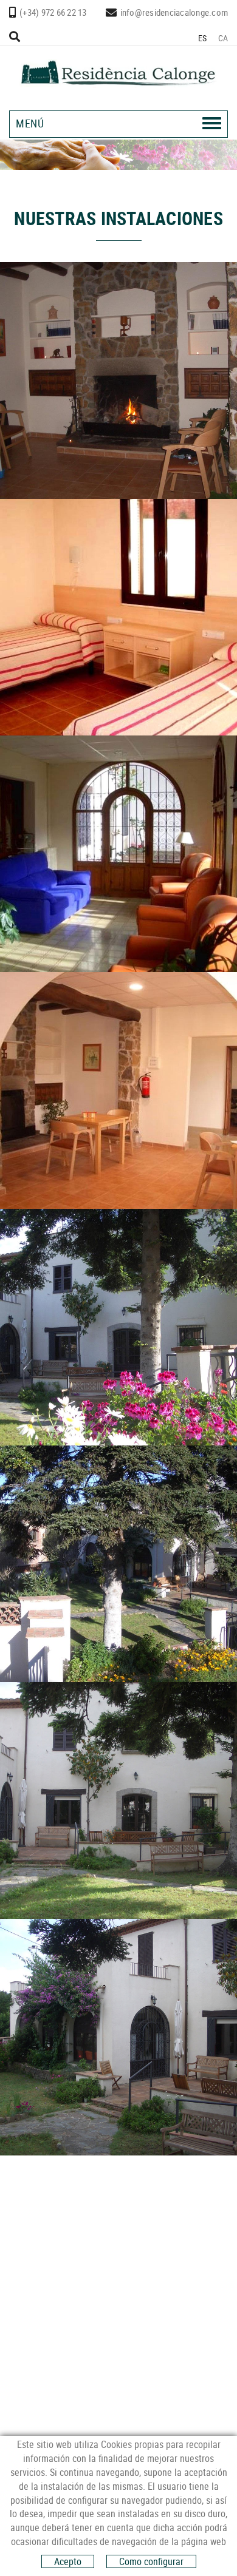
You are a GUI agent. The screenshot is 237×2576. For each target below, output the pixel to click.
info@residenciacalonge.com (174, 12)
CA (223, 38)
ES (203, 38)
